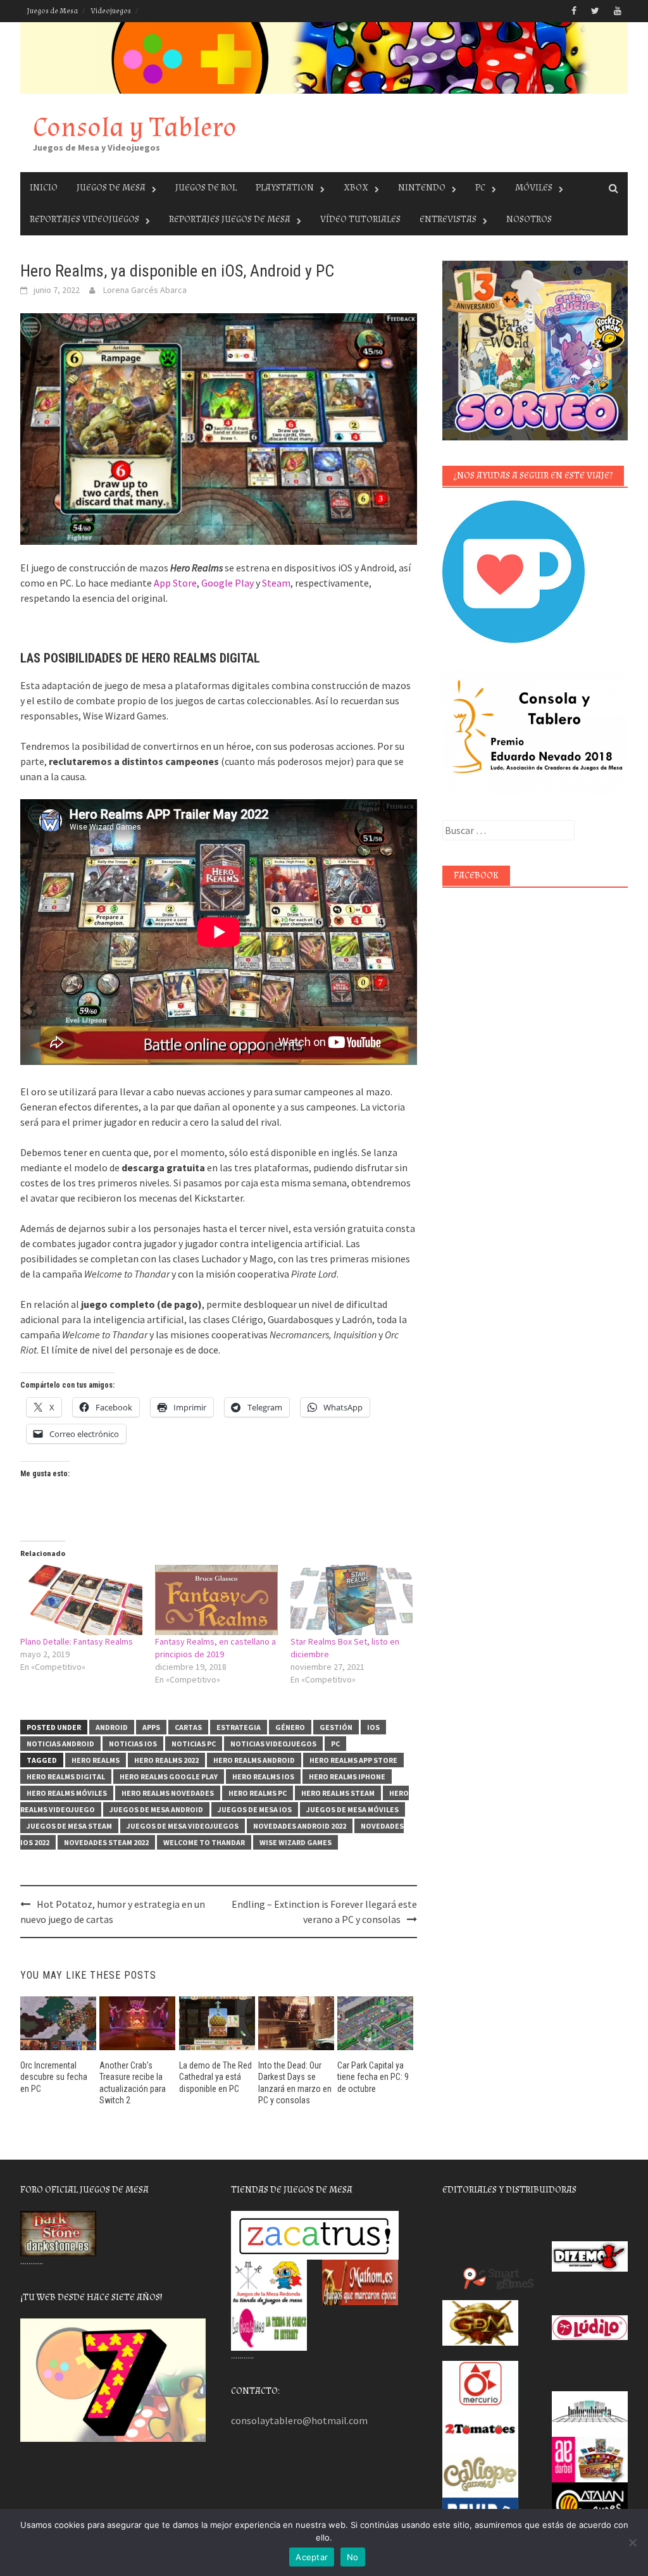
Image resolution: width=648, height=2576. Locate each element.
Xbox (356, 188)
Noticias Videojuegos (273, 1744)
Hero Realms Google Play (169, 1776)
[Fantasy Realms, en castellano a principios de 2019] (216, 1600)
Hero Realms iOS (263, 1776)
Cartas (188, 1727)
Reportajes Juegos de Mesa (230, 219)
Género (290, 1727)
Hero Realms (96, 1760)
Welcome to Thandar (204, 1842)
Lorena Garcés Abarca (145, 290)
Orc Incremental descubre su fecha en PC (54, 2077)
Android (112, 1727)
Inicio (44, 188)
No (353, 2557)
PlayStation (285, 188)
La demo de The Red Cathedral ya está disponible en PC (215, 2077)
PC (480, 188)
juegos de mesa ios (255, 1809)
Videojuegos (111, 11)
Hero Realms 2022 (166, 1760)
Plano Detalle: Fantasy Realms (77, 1641)
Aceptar (312, 2557)
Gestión (336, 1727)
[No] (632, 2542)
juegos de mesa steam (69, 1826)
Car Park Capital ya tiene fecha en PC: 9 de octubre (373, 2077)
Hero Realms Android (254, 1760)
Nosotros (529, 219)
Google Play (227, 583)
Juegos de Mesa (52, 11)
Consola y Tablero (135, 128)
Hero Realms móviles (67, 1793)
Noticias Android (60, 1744)
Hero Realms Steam (338, 1793)
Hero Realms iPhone (347, 1776)
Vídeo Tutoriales (360, 219)
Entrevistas (448, 219)
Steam (276, 583)
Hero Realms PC (258, 1793)
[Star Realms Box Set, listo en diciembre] (352, 1600)
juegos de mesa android (156, 1809)
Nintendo (422, 188)
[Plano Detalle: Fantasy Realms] (81, 1600)
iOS (373, 1727)
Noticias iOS (133, 1744)
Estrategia (239, 1727)
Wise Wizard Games (296, 1842)
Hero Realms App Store (353, 1760)
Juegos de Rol (206, 188)
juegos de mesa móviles (352, 1809)
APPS (151, 1727)
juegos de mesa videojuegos (183, 1826)
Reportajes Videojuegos (84, 219)
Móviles (534, 188)
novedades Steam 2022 (106, 1842)
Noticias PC (194, 1744)
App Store (175, 583)
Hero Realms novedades (168, 1793)
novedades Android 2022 (300, 1826)
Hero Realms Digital (66, 1776)
